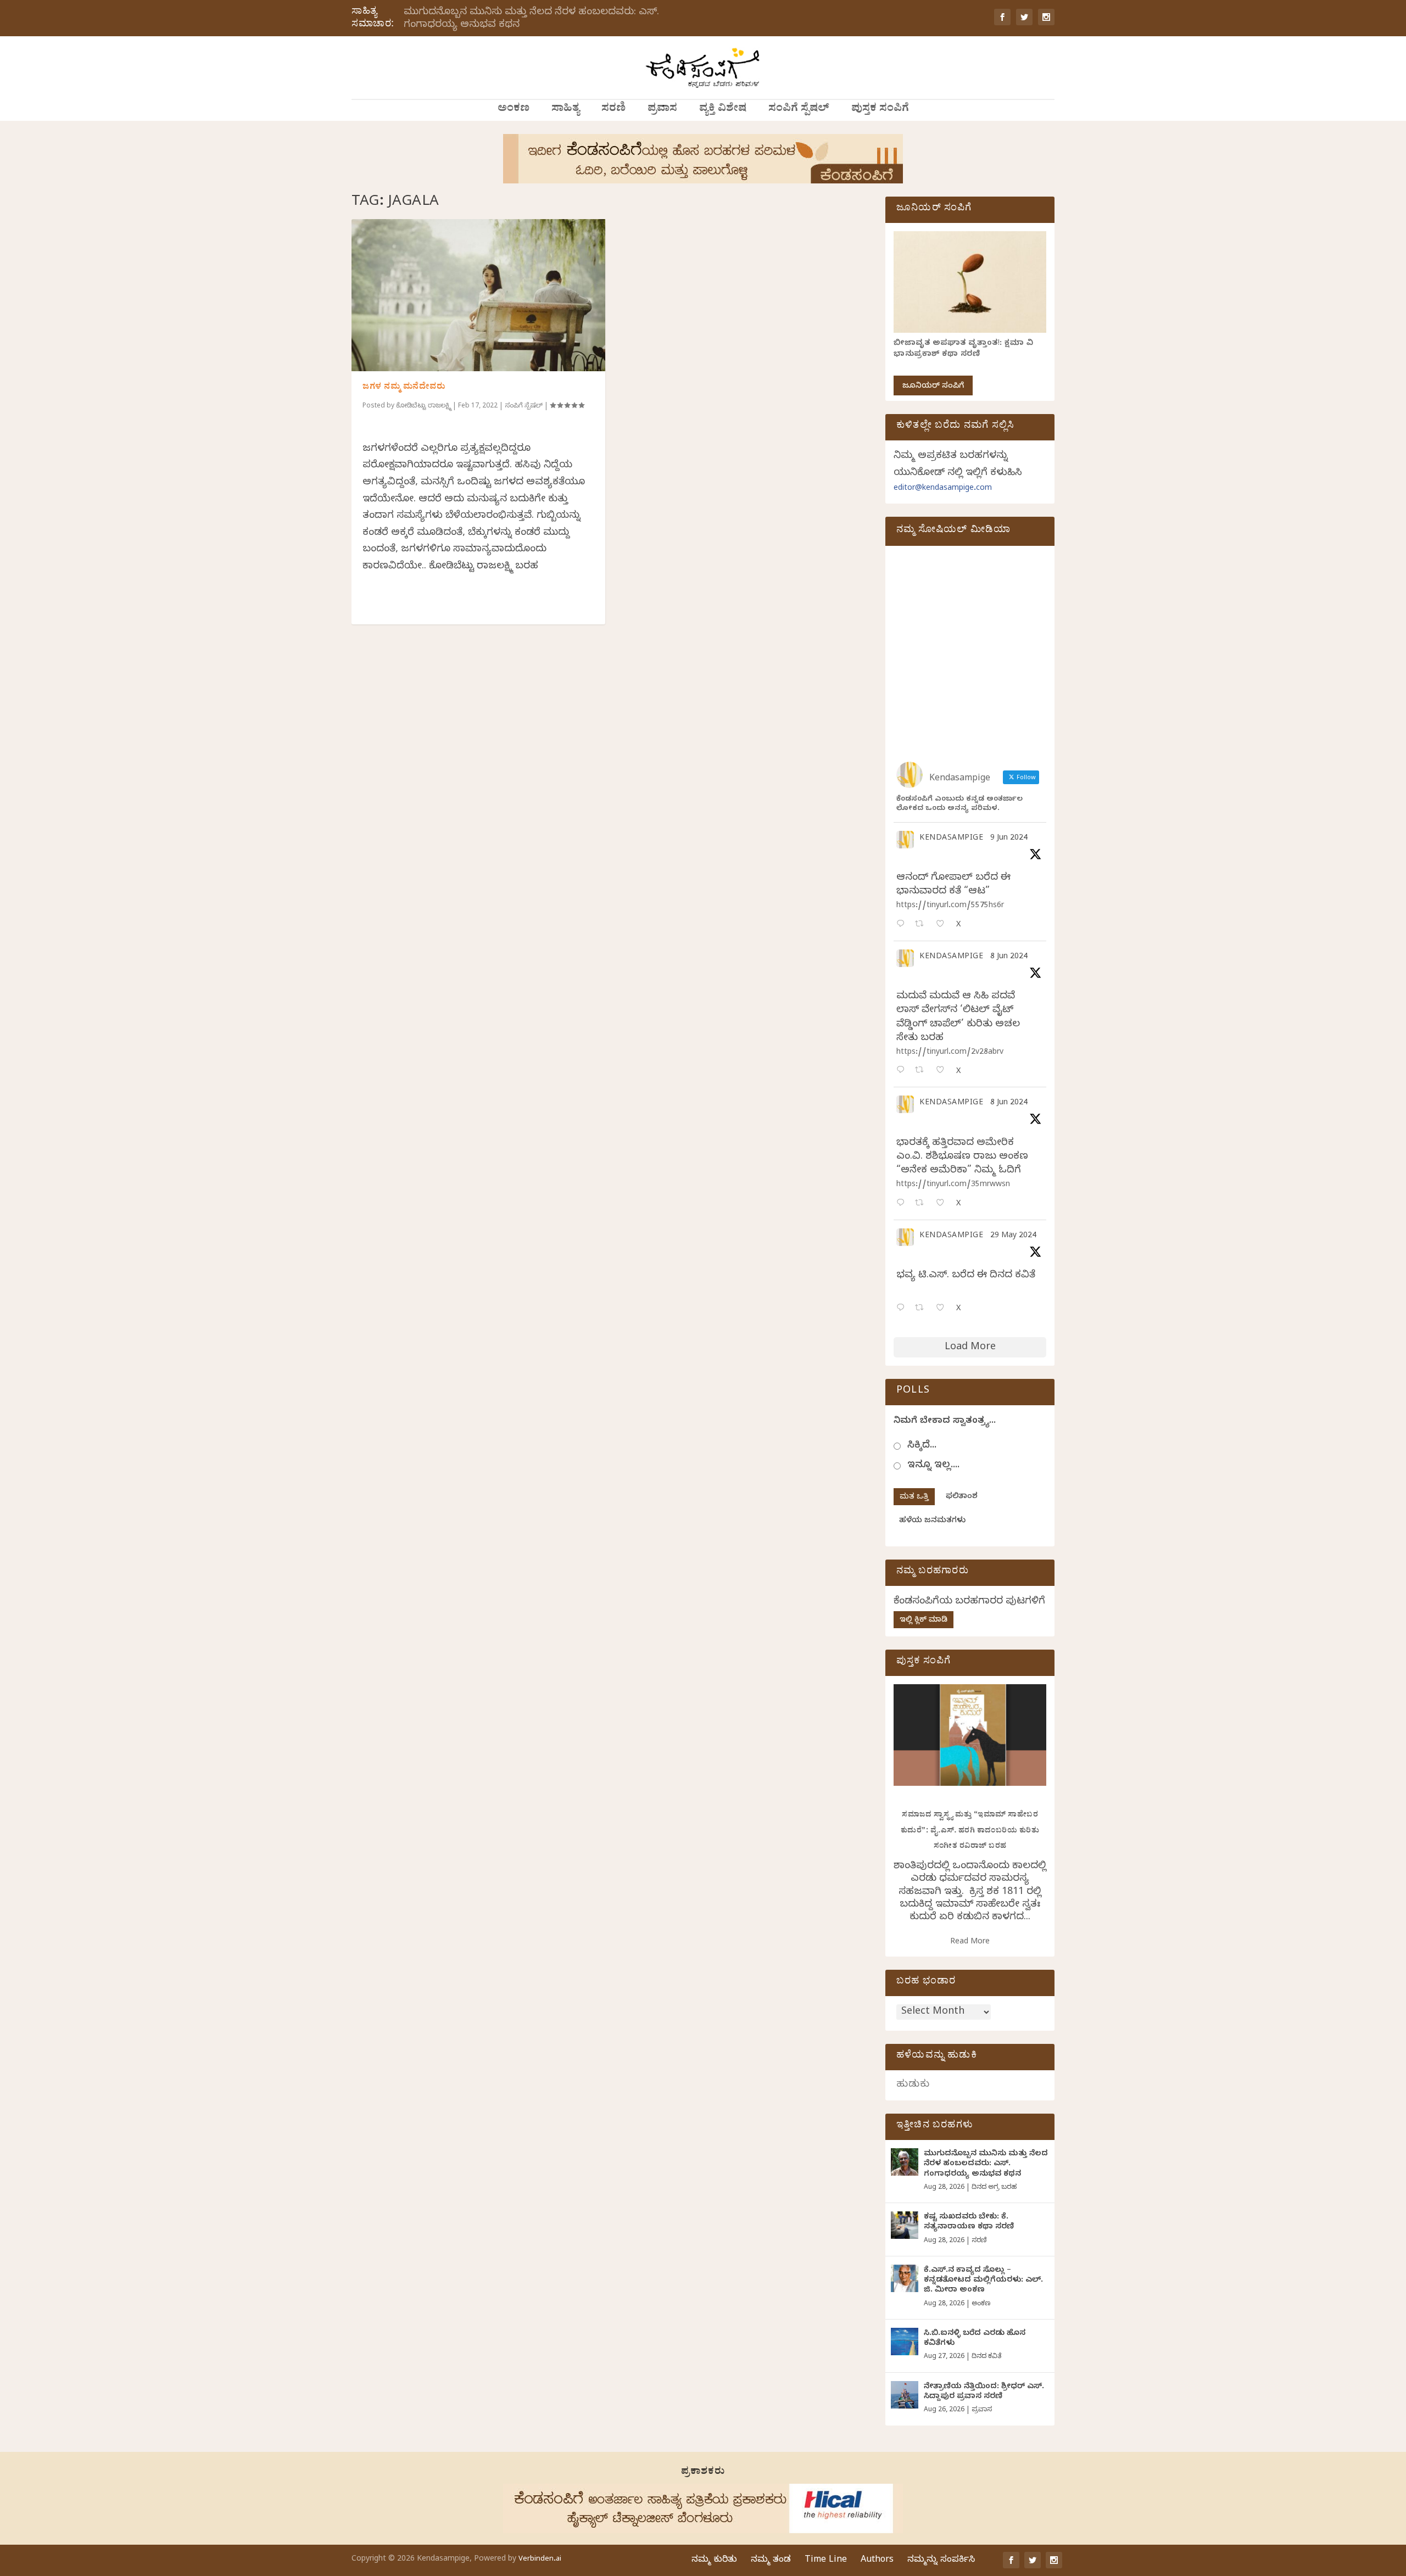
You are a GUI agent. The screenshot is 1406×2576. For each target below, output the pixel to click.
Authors (877, 2561)
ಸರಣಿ (613, 110)
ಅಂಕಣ (514, 110)
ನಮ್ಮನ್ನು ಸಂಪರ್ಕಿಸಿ (941, 2561)
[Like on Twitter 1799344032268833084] (943, 1204)
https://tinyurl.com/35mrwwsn (953, 1185)
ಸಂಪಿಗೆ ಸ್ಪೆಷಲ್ (799, 110)
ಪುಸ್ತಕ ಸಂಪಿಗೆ (880, 110)
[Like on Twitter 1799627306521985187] (943, 925)
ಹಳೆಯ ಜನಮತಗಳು (932, 1521)
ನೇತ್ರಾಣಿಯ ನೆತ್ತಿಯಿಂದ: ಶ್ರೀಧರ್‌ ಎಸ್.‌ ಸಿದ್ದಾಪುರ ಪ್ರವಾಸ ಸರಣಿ (984, 2392)
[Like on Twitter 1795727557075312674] (943, 1309)
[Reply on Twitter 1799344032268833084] (903, 1204)
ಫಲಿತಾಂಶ (962, 1497)
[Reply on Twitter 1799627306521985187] (903, 925)
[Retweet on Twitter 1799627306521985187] (922, 925)
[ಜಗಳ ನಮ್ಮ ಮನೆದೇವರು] (478, 295)
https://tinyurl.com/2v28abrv (950, 1053)
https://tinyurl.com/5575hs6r (950, 906)
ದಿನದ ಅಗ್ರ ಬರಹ (994, 2188)
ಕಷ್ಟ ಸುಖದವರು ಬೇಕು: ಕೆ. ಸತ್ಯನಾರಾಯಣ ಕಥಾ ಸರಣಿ (969, 2223)
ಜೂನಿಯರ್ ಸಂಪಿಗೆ (933, 387)
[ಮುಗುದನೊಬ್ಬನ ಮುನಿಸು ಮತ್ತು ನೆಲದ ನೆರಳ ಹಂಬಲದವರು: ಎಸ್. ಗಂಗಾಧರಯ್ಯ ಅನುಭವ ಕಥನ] (905, 2162)
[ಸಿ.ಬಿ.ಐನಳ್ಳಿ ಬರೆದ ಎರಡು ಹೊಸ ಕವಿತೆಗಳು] (905, 2342)
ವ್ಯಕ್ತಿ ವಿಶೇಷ (723, 110)
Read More (970, 1943)
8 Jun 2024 (1009, 957)
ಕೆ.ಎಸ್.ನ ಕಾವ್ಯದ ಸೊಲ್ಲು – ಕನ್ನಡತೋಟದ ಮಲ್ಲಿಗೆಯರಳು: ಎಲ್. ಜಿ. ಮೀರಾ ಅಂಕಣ (983, 2281)
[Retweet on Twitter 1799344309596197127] (922, 1071)
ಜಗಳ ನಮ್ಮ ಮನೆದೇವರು (404, 388)
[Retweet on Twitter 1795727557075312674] (922, 1309)
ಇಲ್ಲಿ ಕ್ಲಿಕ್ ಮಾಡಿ (924, 1621)
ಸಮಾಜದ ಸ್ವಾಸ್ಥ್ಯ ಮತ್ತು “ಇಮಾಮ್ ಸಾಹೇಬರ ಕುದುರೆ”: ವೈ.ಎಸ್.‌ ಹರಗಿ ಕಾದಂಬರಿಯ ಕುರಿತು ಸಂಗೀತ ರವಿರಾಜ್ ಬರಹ (970, 1831)
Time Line (826, 2561)
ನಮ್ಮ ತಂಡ (771, 2561)
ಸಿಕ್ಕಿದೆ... (922, 1446)
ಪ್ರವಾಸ (662, 110)
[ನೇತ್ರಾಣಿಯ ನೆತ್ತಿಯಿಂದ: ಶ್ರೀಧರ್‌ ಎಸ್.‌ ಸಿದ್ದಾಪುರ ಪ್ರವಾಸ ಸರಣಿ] (905, 2395)
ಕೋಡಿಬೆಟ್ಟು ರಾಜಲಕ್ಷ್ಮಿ (423, 406)
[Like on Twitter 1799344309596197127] (943, 1071)
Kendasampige (951, 839)
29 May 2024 (1013, 1236)
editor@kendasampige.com (943, 489)
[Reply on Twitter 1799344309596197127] (903, 1071)
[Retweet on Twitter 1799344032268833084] (922, 1204)
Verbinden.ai (540, 2560)
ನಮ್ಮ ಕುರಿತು (714, 2561)
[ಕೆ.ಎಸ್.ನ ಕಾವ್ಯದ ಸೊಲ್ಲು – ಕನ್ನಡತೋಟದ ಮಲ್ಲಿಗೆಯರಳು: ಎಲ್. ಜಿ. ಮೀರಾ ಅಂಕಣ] (905, 2278)
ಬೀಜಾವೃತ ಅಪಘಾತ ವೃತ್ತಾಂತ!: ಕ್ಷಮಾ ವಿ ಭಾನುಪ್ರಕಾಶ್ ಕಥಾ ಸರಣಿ (963, 350)
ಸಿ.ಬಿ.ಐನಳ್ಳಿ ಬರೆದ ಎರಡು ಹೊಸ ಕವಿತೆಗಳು (975, 2339)
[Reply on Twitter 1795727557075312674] (903, 1309)
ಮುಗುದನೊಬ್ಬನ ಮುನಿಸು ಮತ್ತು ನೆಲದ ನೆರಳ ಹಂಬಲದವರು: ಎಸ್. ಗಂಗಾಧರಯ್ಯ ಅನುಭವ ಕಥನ (531, 19)
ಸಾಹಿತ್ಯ (565, 110)
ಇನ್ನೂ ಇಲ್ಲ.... (933, 1466)
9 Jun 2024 (1009, 839)
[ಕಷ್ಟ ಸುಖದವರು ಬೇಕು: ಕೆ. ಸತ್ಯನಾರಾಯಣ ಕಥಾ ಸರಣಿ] (905, 2225)
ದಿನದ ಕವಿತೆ (986, 2357)
